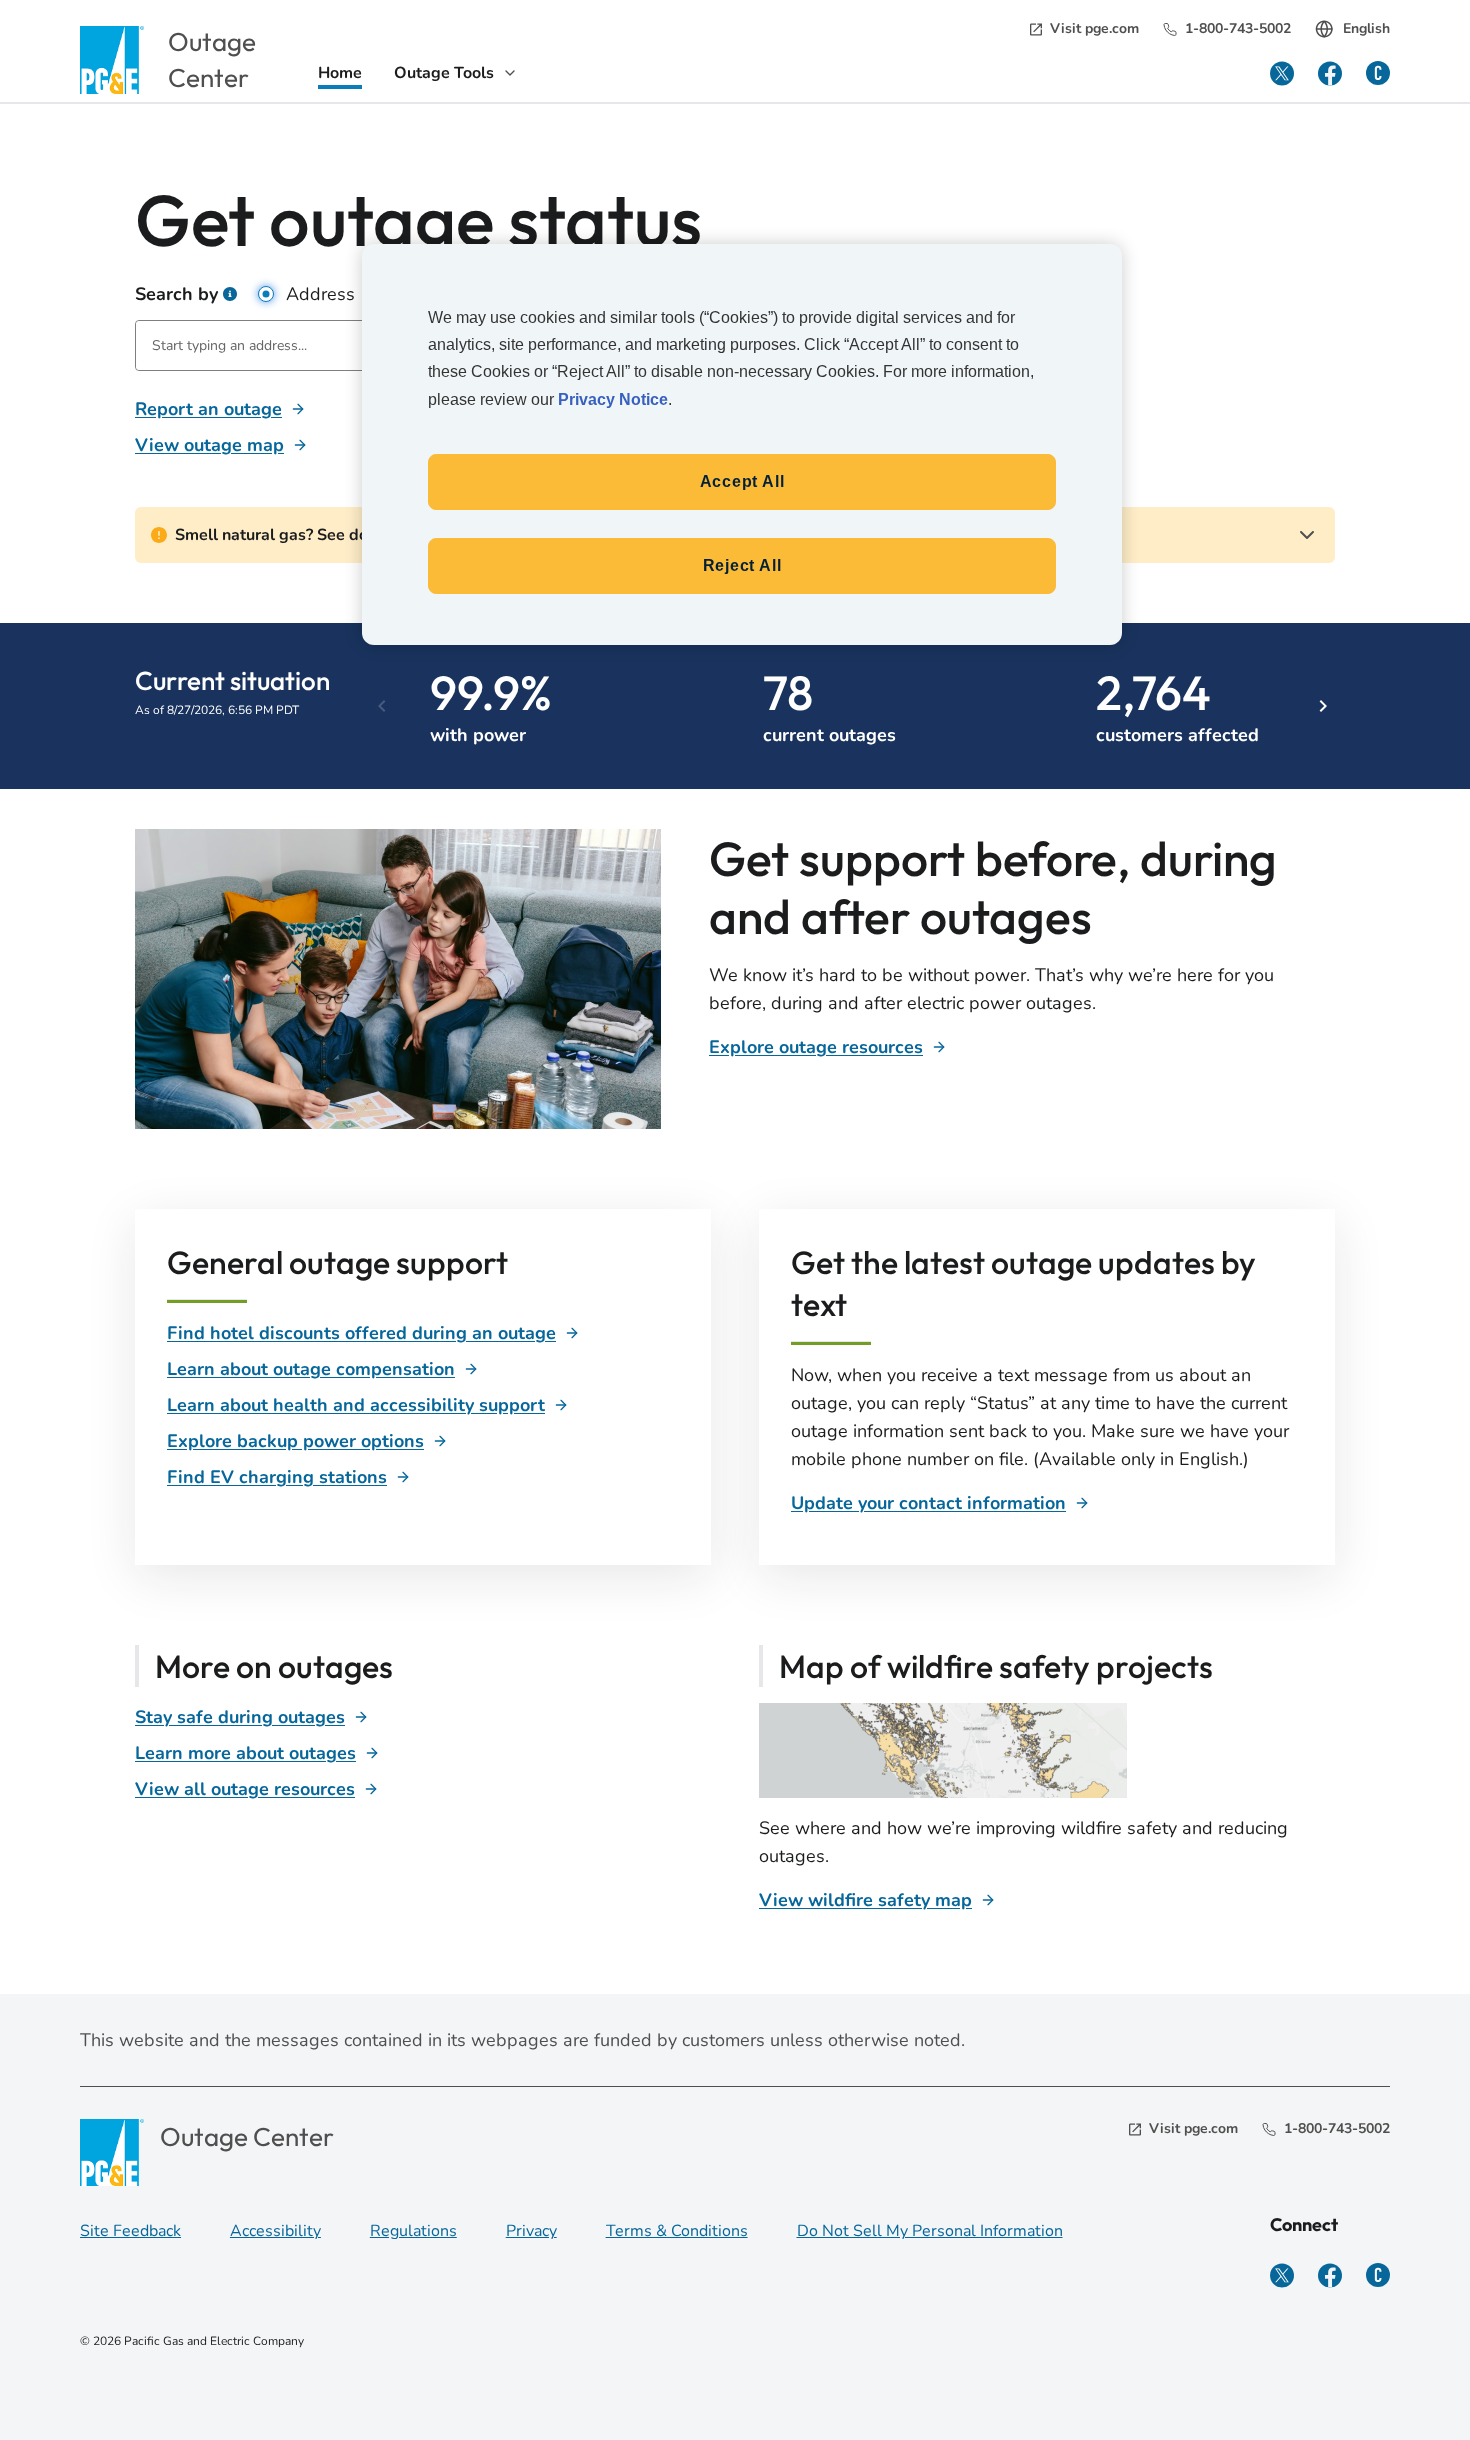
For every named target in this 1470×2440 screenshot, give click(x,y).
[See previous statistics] (400, 706)
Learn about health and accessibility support (356, 1405)
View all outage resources (245, 1789)
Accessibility (275, 2231)
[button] (230, 294)
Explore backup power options (295, 1441)
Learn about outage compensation (311, 1369)
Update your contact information (928, 1503)
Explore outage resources (816, 1047)
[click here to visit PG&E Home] (112, 59)
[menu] (456, 75)
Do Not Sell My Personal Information (930, 2231)
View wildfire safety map (865, 1900)
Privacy (531, 2231)
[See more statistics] (1308, 706)
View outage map (209, 445)
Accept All (742, 481)
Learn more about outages (245, 1753)
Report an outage (208, 409)
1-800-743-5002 (1238, 28)
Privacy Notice (613, 399)
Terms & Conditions (677, 2231)
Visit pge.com (1094, 28)
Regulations (413, 2231)
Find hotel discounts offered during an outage (361, 1333)
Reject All (742, 565)
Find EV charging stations (277, 1477)
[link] (340, 75)
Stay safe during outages (240, 1717)
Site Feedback (130, 2231)
